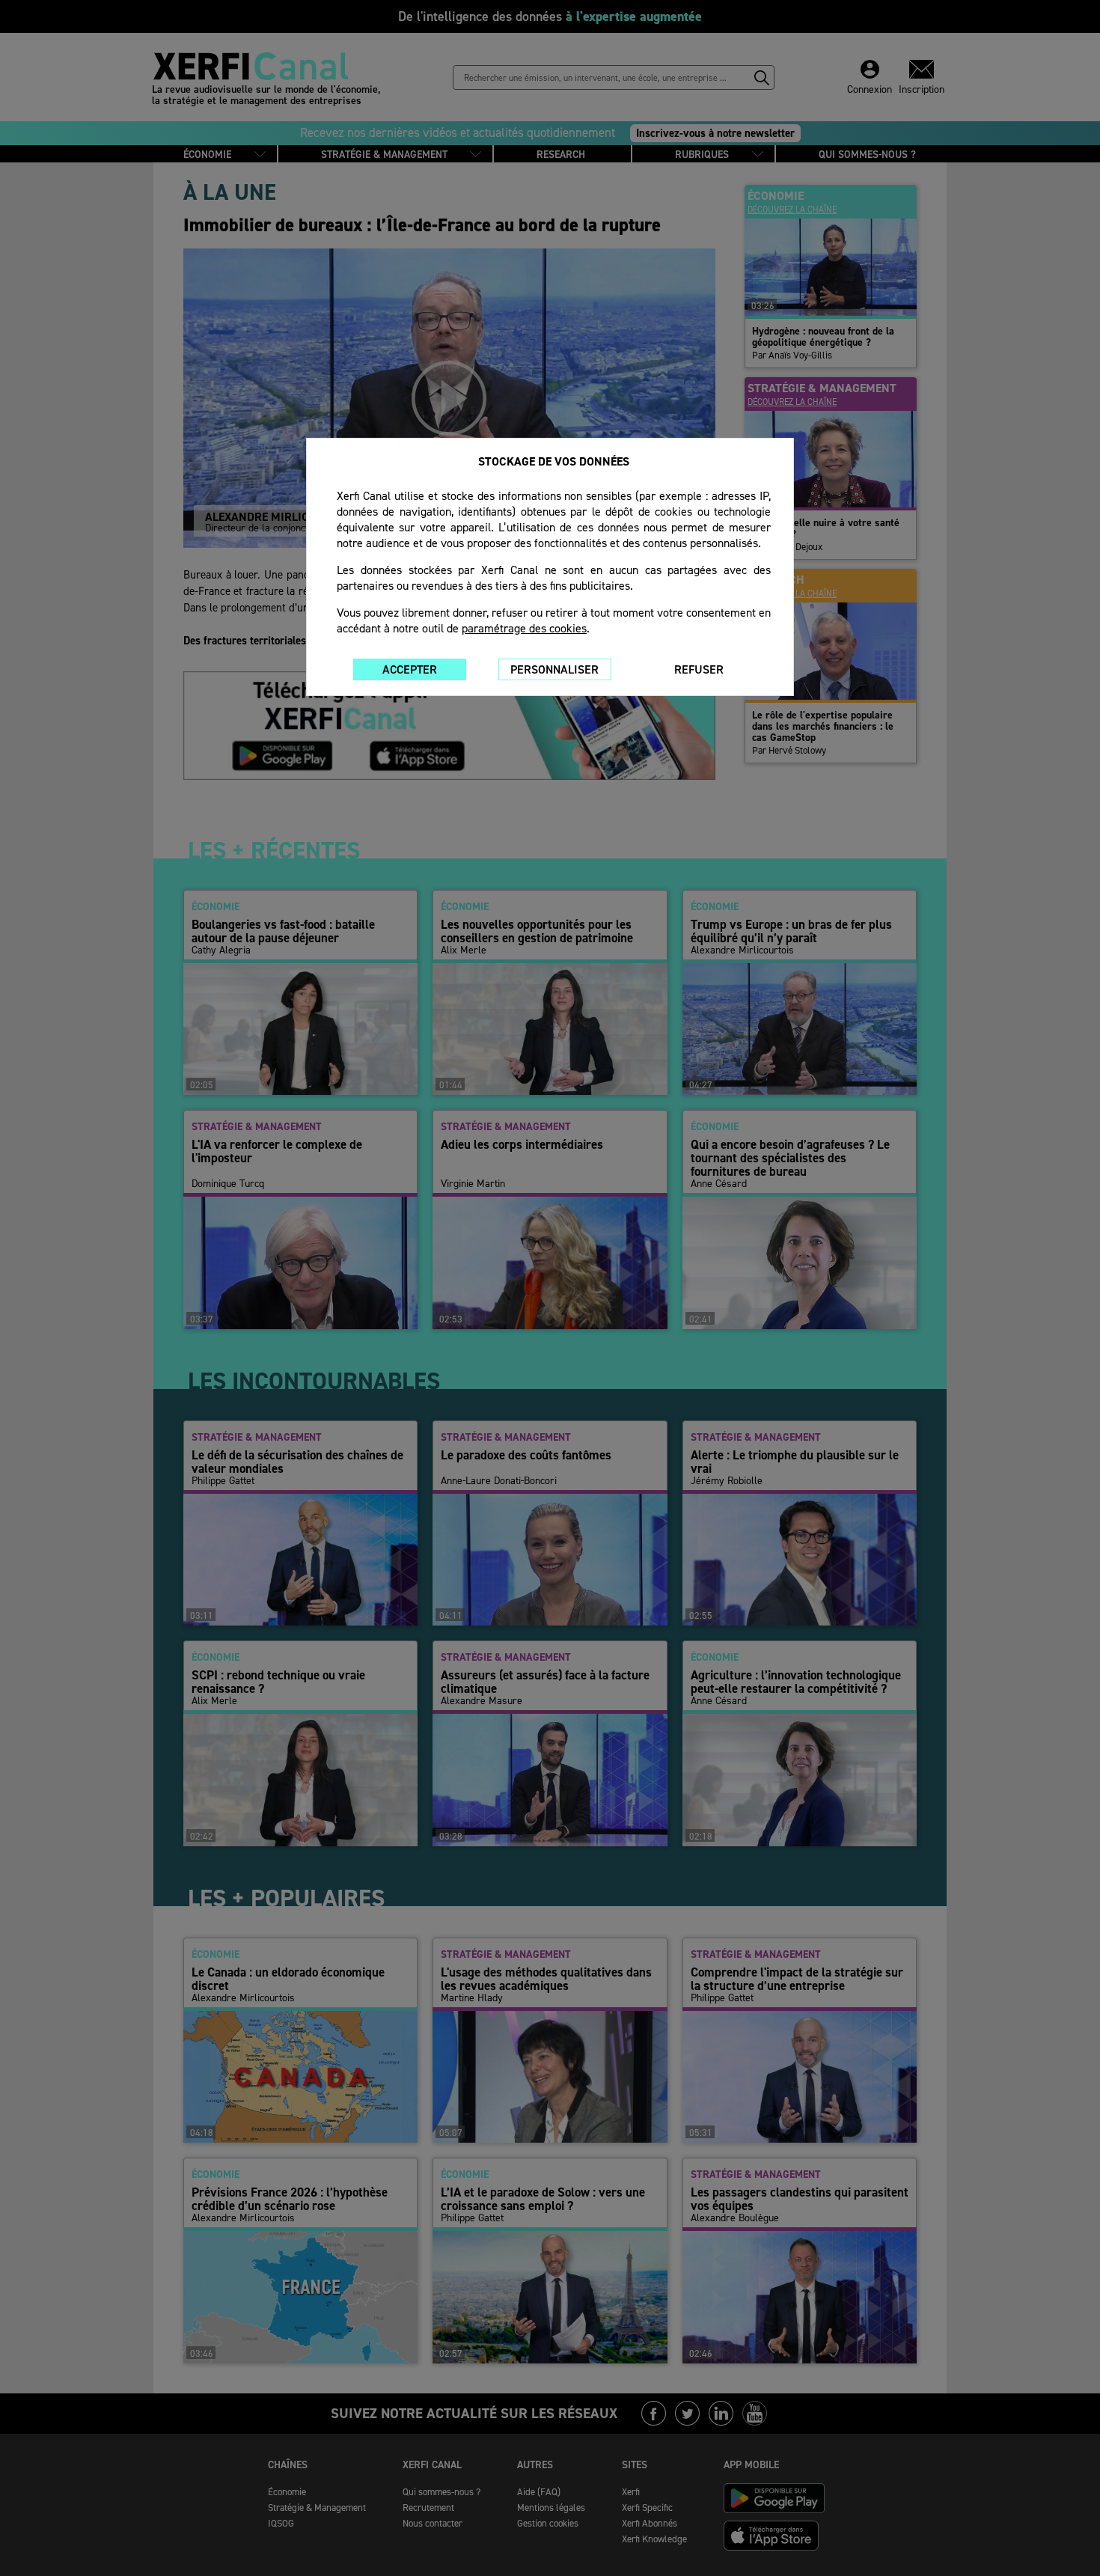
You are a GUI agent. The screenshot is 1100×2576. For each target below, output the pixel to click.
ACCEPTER (410, 669)
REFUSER (699, 669)
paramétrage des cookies (524, 628)
